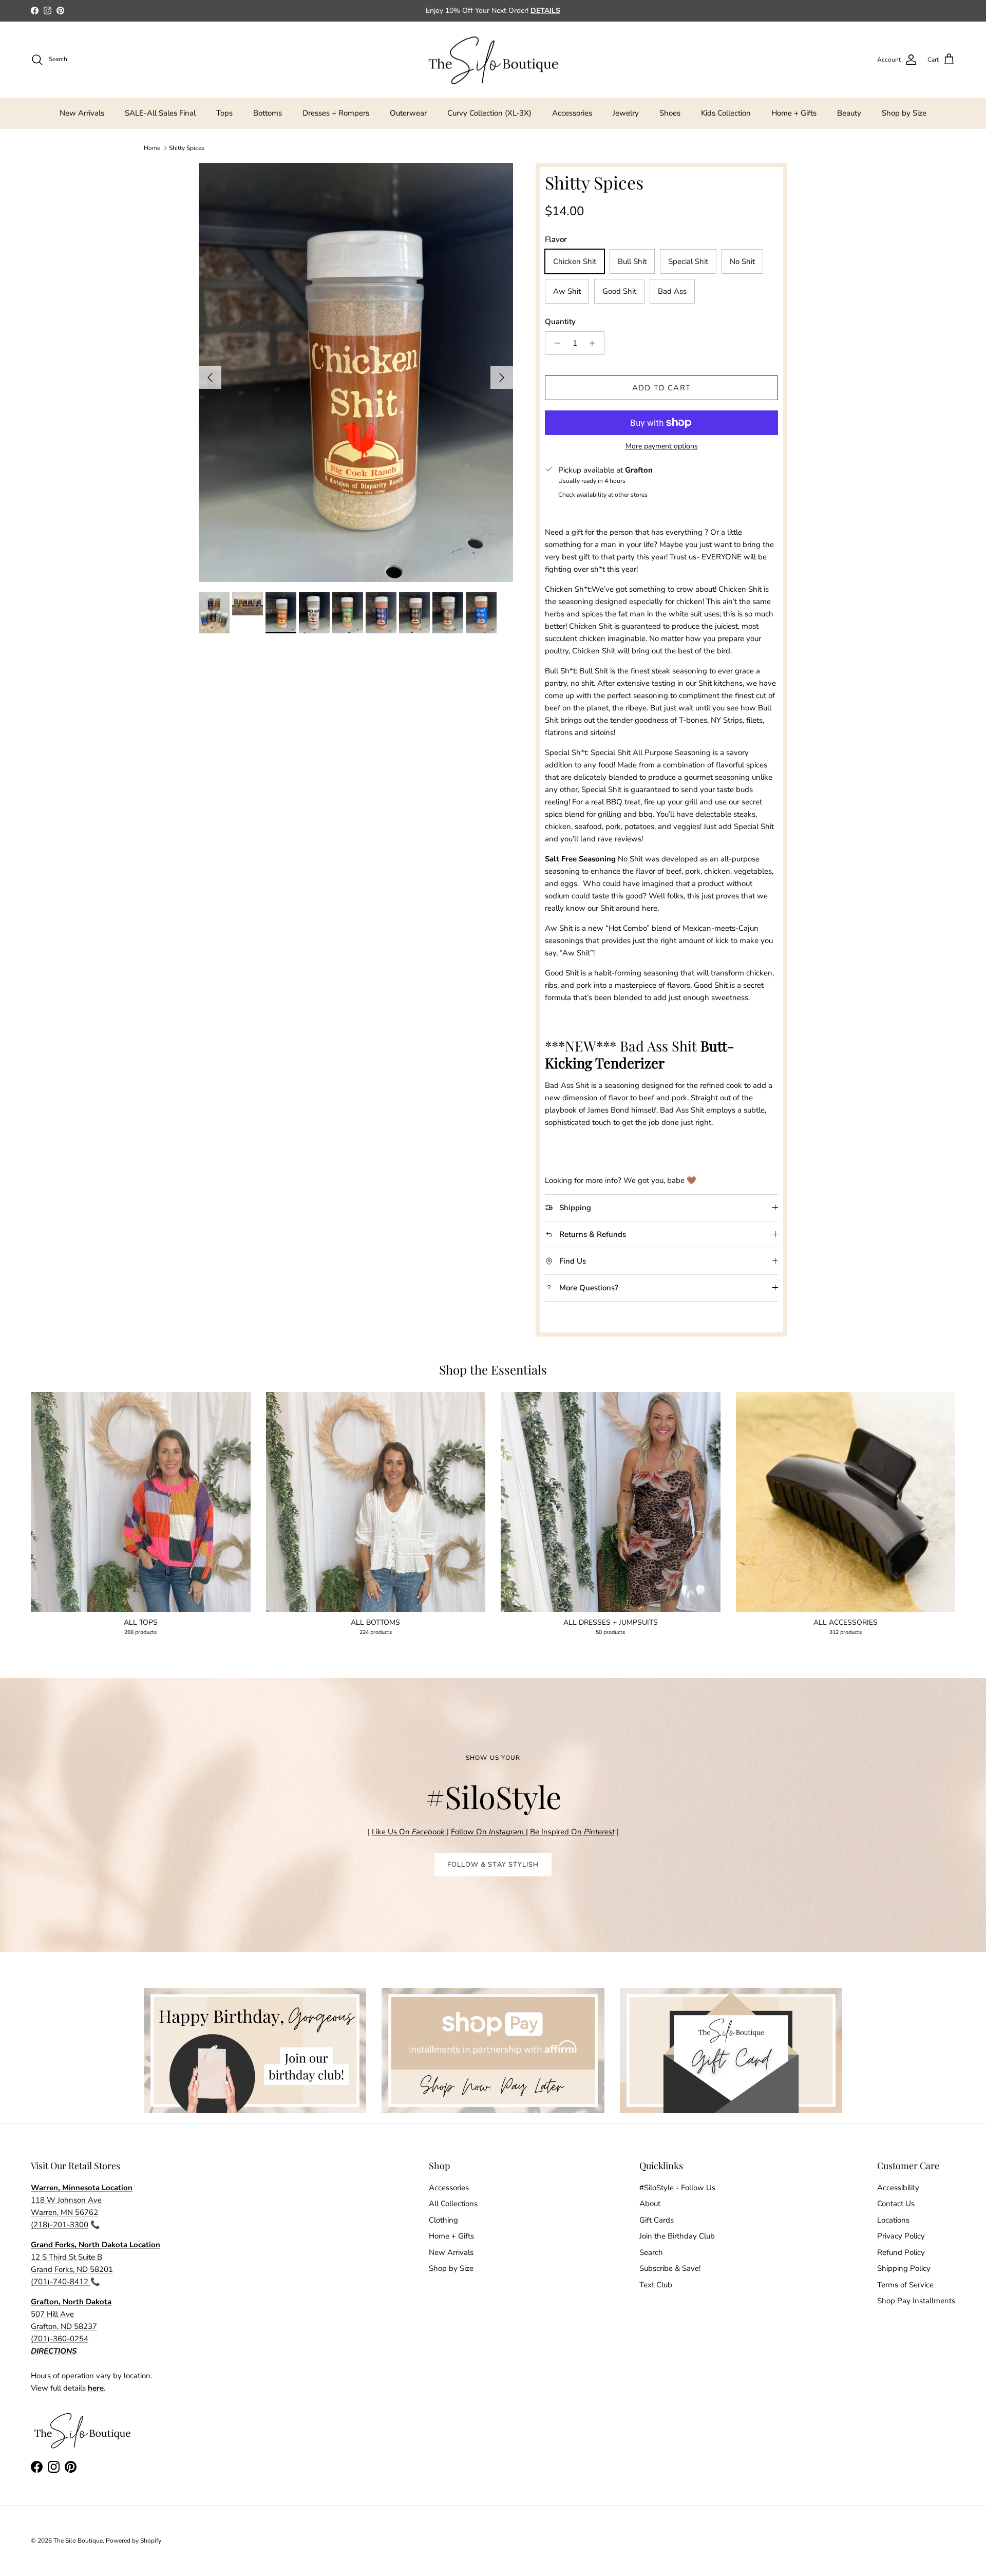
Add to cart (661, 388)
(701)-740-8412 (61, 2282)
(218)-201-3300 (60, 2225)
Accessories (572, 113)
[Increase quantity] (595, 343)
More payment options (662, 447)
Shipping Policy (904, 2268)
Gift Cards (657, 2220)
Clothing (443, 2220)
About (650, 2204)
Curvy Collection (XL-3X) (489, 113)
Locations (893, 2220)
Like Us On (408, 1832)
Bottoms (268, 113)
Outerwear (408, 113)
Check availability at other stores (603, 495)
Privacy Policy (901, 2236)
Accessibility (898, 2188)
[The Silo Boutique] (493, 60)
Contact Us (896, 2204)
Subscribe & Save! (670, 2268)
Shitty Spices (187, 148)
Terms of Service (905, 2285)
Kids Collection (726, 113)
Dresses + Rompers (336, 113)
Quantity (560, 322)
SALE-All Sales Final (160, 113)
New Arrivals (82, 113)
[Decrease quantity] (554, 343)
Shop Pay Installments (916, 2301)
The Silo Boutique (78, 2541)
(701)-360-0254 (60, 2339)
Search (651, 2252)
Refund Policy (901, 2252)
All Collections (453, 2204)
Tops (224, 113)
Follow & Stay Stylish (493, 1865)
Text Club (656, 2285)
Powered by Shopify (134, 2541)
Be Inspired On (572, 1832)
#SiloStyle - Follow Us (677, 2188)
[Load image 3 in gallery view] (356, 372)
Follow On (488, 1832)
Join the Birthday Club (677, 2236)
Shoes (670, 113)
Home (152, 148)
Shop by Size (904, 113)
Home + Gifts (794, 113)
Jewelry (626, 113)
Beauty (849, 113)
